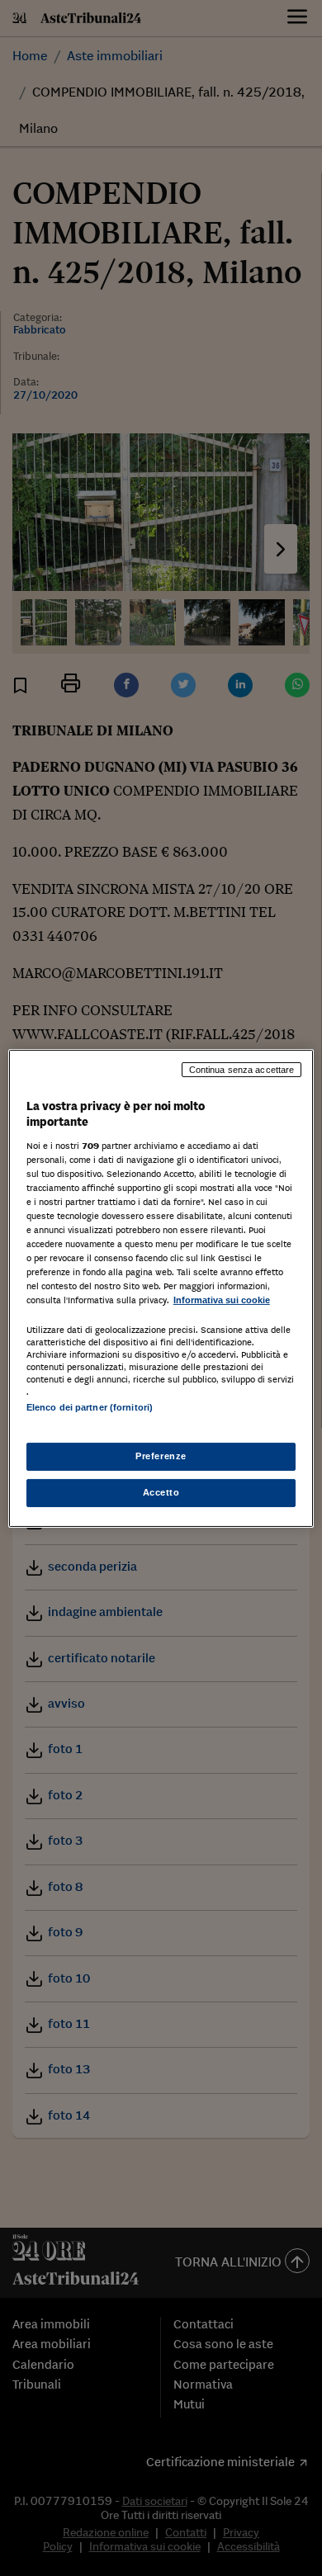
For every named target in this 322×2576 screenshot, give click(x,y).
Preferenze (161, 1456)
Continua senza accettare (242, 1069)
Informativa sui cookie (222, 1300)
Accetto (161, 1492)
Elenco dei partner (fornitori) (90, 1407)
